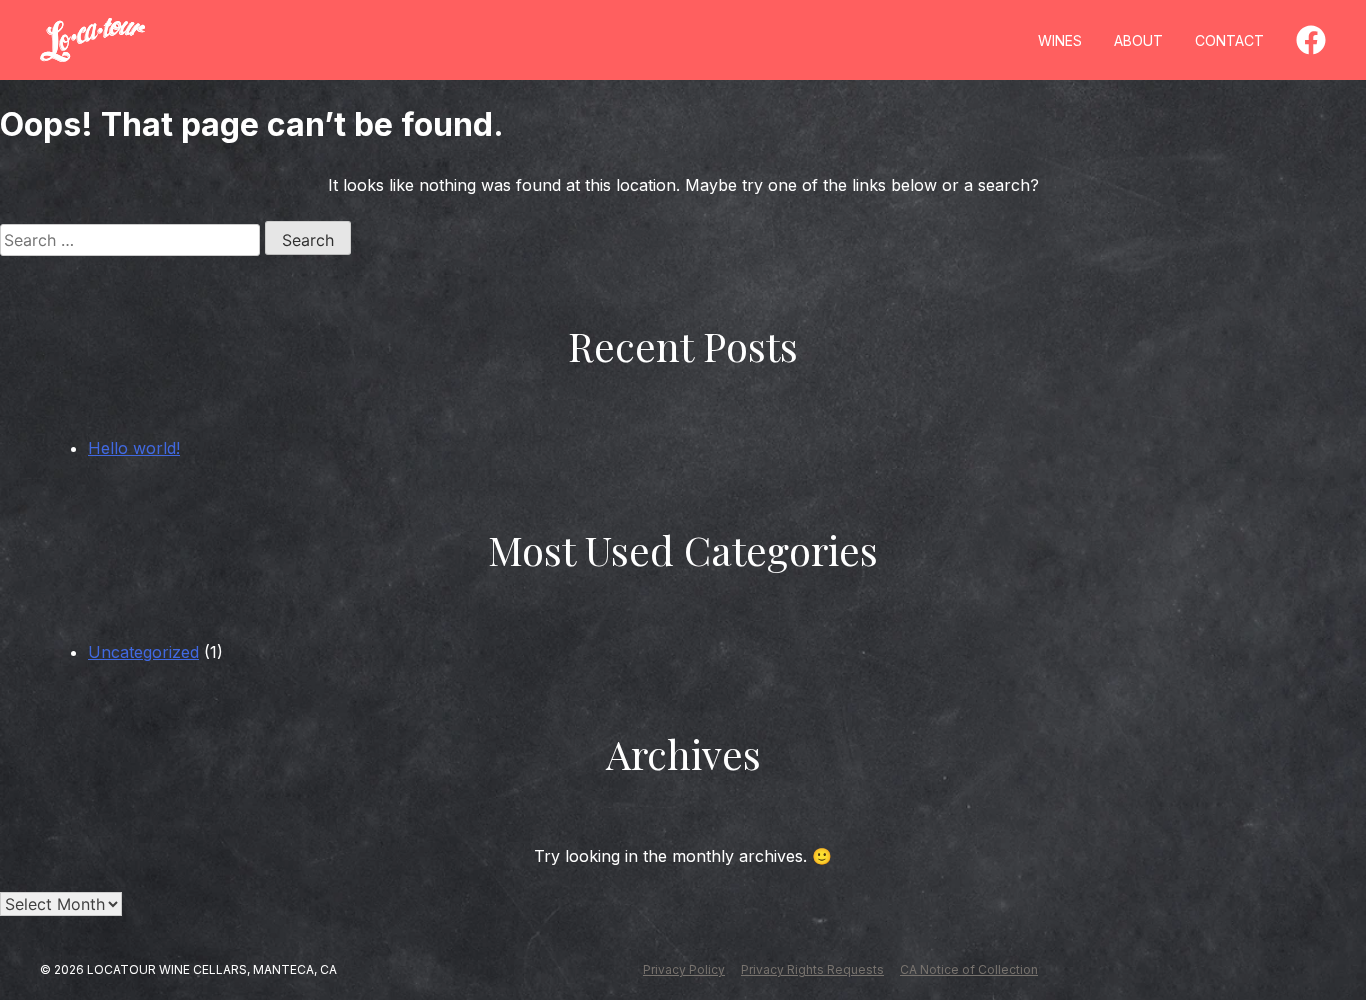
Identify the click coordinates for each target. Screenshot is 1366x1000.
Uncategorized (143, 652)
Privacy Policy (684, 969)
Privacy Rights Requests (812, 969)
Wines (1060, 40)
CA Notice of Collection (969, 969)
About (1138, 40)
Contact (1229, 40)
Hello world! (134, 448)
